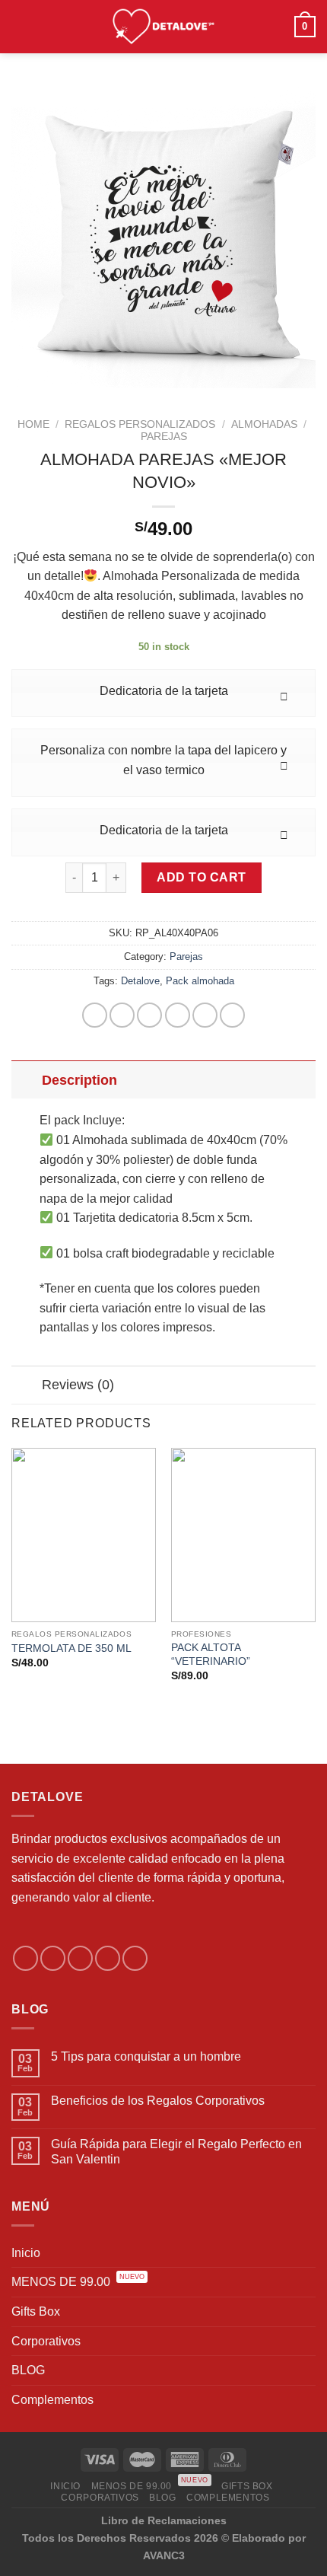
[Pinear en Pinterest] (205, 1015)
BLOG (28, 2370)
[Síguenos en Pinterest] (135, 1958)
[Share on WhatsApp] (95, 1015)
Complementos (52, 2400)
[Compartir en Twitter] (149, 1015)
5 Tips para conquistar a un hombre (146, 2056)
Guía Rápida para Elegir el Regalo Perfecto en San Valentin (176, 2151)
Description (79, 1080)
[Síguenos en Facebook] (25, 1958)
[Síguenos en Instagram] (53, 1958)
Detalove (140, 981)
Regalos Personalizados (140, 424)
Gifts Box (36, 2311)
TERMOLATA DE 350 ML (71, 1648)
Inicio (26, 2253)
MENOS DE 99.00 (78, 2282)
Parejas (164, 437)
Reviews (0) (78, 1385)
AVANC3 (164, 2555)
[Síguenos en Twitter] (80, 1958)
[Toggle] (26, 1080)
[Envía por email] (178, 1015)
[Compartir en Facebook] (122, 1015)
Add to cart (201, 877)
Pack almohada (200, 981)
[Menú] (21, 26)
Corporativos (46, 2341)
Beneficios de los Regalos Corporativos (158, 2101)
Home (33, 424)
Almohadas (264, 424)
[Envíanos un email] (108, 1958)
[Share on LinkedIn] (232, 1015)
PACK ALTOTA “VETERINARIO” (211, 1655)
